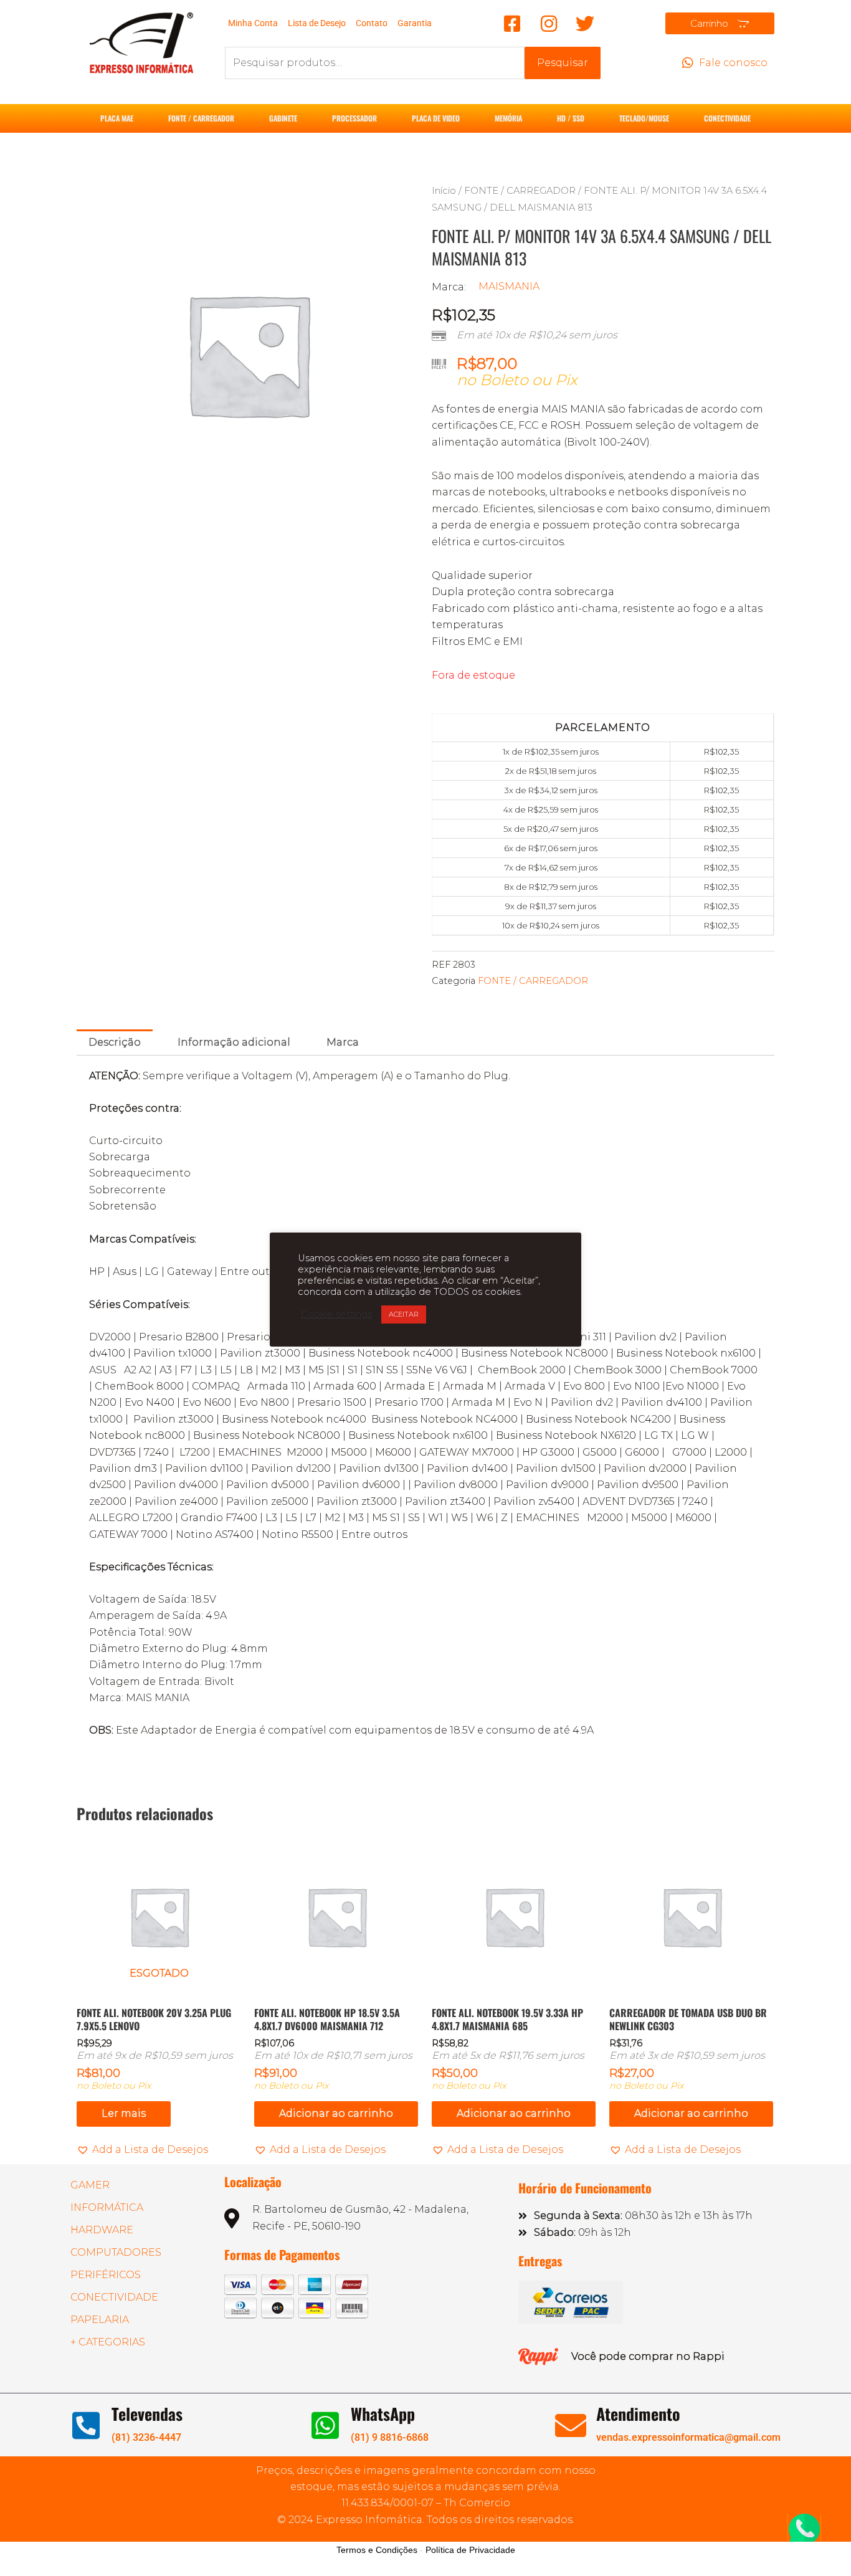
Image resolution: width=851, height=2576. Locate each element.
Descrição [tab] (115, 1042)
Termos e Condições (377, 2550)
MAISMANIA (509, 286)
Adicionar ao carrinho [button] (336, 2113)
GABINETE (283, 118)
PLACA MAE (117, 118)
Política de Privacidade (470, 2550)
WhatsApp (383, 2414)
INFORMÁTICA (107, 2207)
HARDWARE (102, 2230)
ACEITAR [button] (404, 1314)
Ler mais (124, 2113)
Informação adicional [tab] (234, 1042)
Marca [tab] (343, 1042)
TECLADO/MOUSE (644, 118)
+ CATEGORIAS (108, 2342)
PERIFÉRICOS (106, 2275)
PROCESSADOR (354, 118)
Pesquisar (563, 63)
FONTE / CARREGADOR (201, 118)
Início (444, 191)
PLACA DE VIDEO (436, 118)
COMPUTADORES (116, 2252)
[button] (142, 2150)
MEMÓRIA (508, 118)
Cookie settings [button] (336, 1314)
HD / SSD (571, 118)
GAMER (90, 2185)
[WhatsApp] (325, 2425)
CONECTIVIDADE (727, 118)
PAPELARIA (100, 2320)
